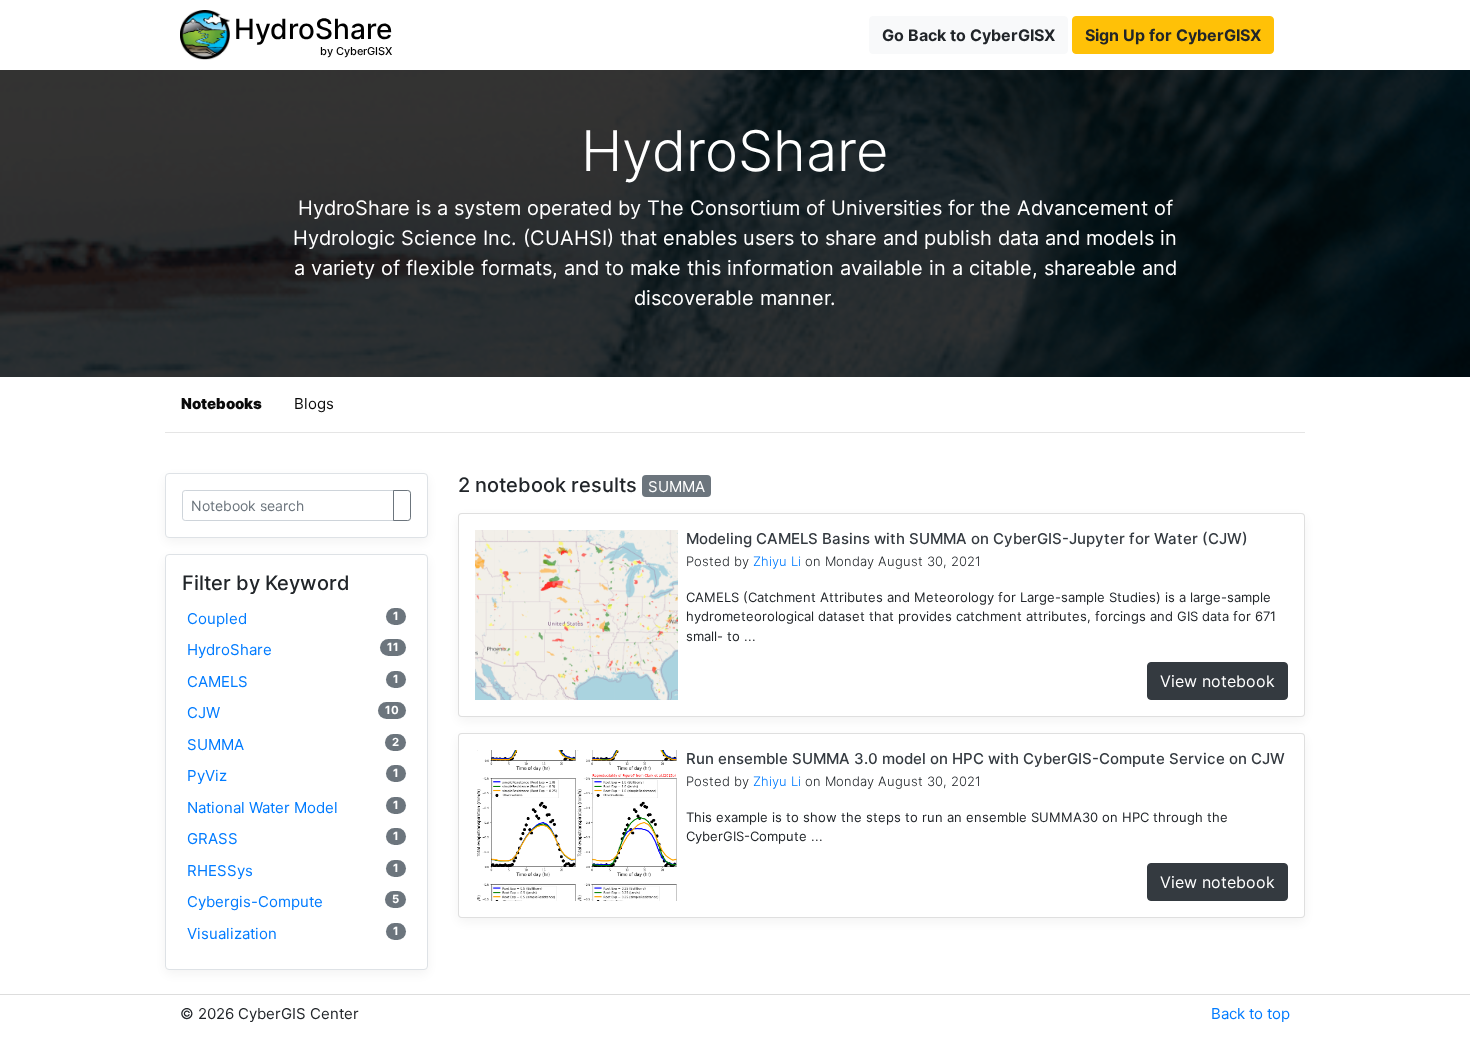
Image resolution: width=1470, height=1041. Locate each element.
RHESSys (293, 870)
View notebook (1217, 681)
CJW (293, 712)
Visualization (293, 933)
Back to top (1250, 1013)
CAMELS (293, 681)
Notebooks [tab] (221, 403)
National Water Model (293, 807)
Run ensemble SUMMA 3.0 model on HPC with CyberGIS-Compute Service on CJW (985, 758)
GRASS (293, 838)
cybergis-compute (293, 901)
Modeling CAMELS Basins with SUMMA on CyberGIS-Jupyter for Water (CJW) (967, 538)
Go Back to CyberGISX (968, 35)
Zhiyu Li (777, 561)
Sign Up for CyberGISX (1173, 35)
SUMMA (293, 744)
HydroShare (293, 649)
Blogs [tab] (314, 403)
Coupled (293, 618)
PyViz (293, 775)
